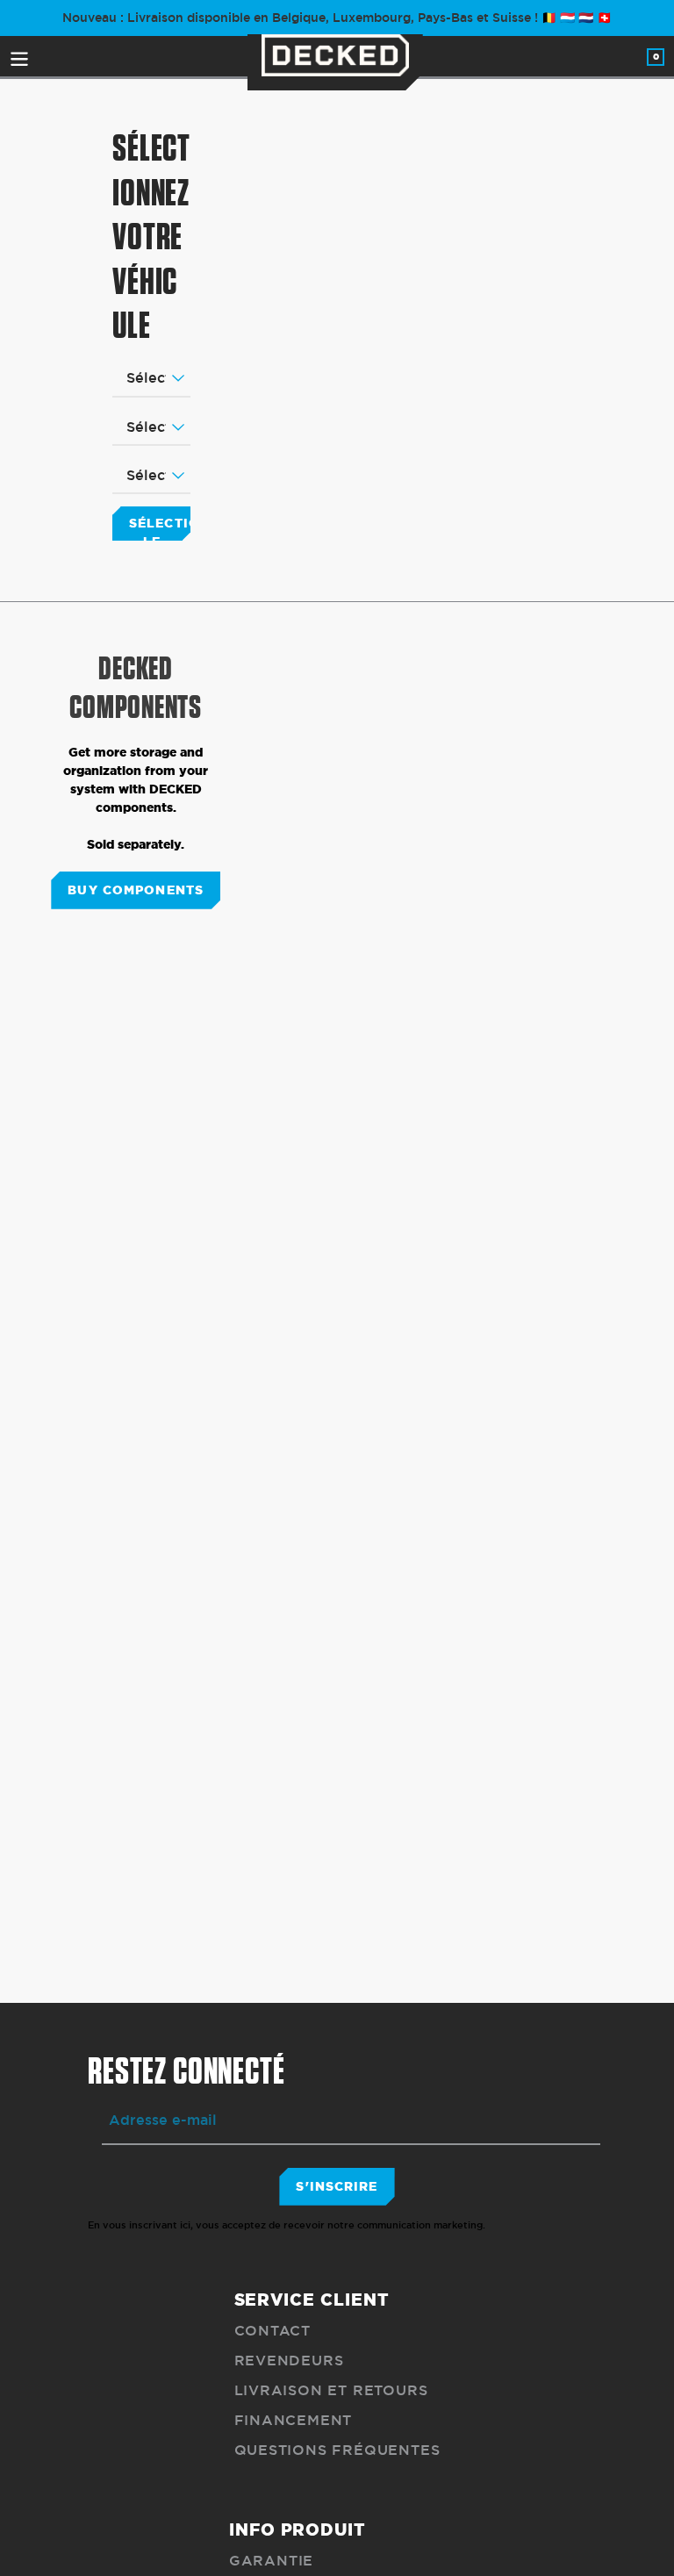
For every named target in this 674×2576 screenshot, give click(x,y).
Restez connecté (186, 2072)
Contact (273, 2331)
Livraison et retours (331, 2390)
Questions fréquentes (337, 2450)
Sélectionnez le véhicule (160, 527)
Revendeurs (289, 2361)
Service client (312, 2300)
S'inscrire (337, 2186)
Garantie (271, 2561)
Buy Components (136, 890)
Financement (294, 2420)
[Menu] (21, 56)
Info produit (298, 2529)
